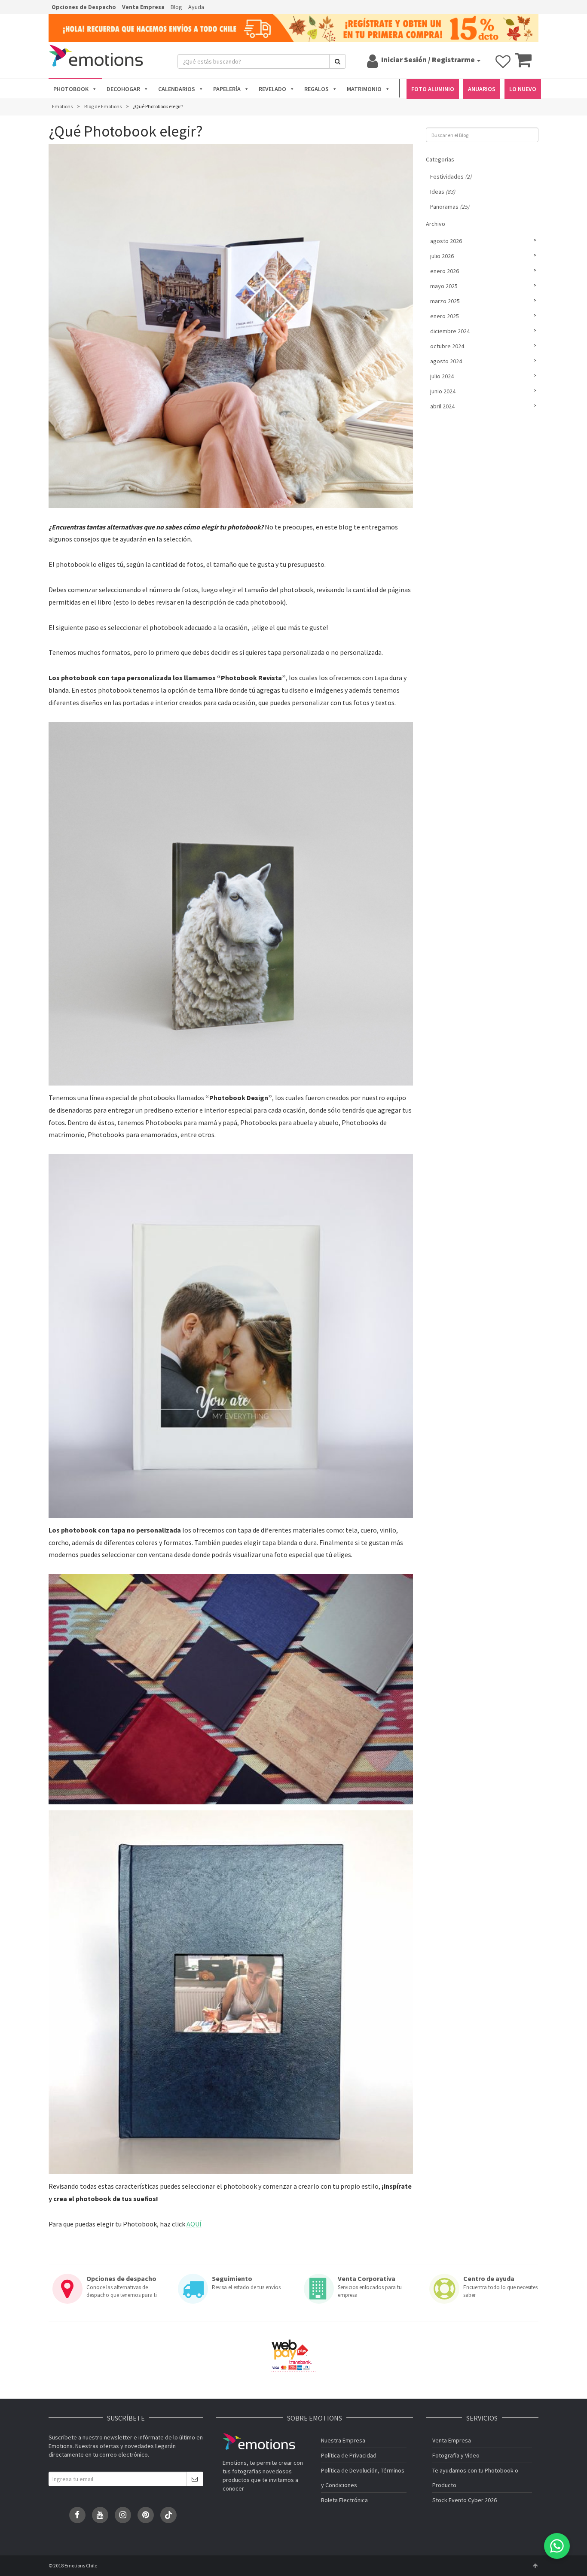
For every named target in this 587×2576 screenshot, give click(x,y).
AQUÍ (194, 2224)
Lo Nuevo (523, 89)
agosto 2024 (446, 361)
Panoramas (450, 207)
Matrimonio (364, 89)
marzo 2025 (445, 301)
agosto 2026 (446, 241)
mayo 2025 (444, 286)
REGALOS (316, 89)
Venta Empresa (143, 7)
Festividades (451, 176)
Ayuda (196, 7)
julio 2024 (442, 376)
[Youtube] (100, 2515)
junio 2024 (443, 391)
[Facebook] (77, 2515)
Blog (176, 7)
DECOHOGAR (123, 89)
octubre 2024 (447, 346)
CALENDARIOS (177, 89)
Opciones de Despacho (84, 7)
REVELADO (272, 89)
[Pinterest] (146, 2515)
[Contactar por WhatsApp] (557, 2546)
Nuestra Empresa (343, 2440)
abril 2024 (442, 406)
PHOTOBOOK (71, 89)
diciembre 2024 (450, 331)
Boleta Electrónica (344, 2500)
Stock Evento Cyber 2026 (465, 2500)
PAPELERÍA (227, 89)
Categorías (440, 159)
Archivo (436, 224)
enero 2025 (445, 316)
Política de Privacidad (349, 2455)
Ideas (443, 192)
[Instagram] (123, 2515)
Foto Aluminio (433, 89)
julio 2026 (442, 256)
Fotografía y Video (456, 2455)
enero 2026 (445, 271)
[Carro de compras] (523, 64)
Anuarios (482, 89)
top (535, 2566)
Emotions (259, 2441)
